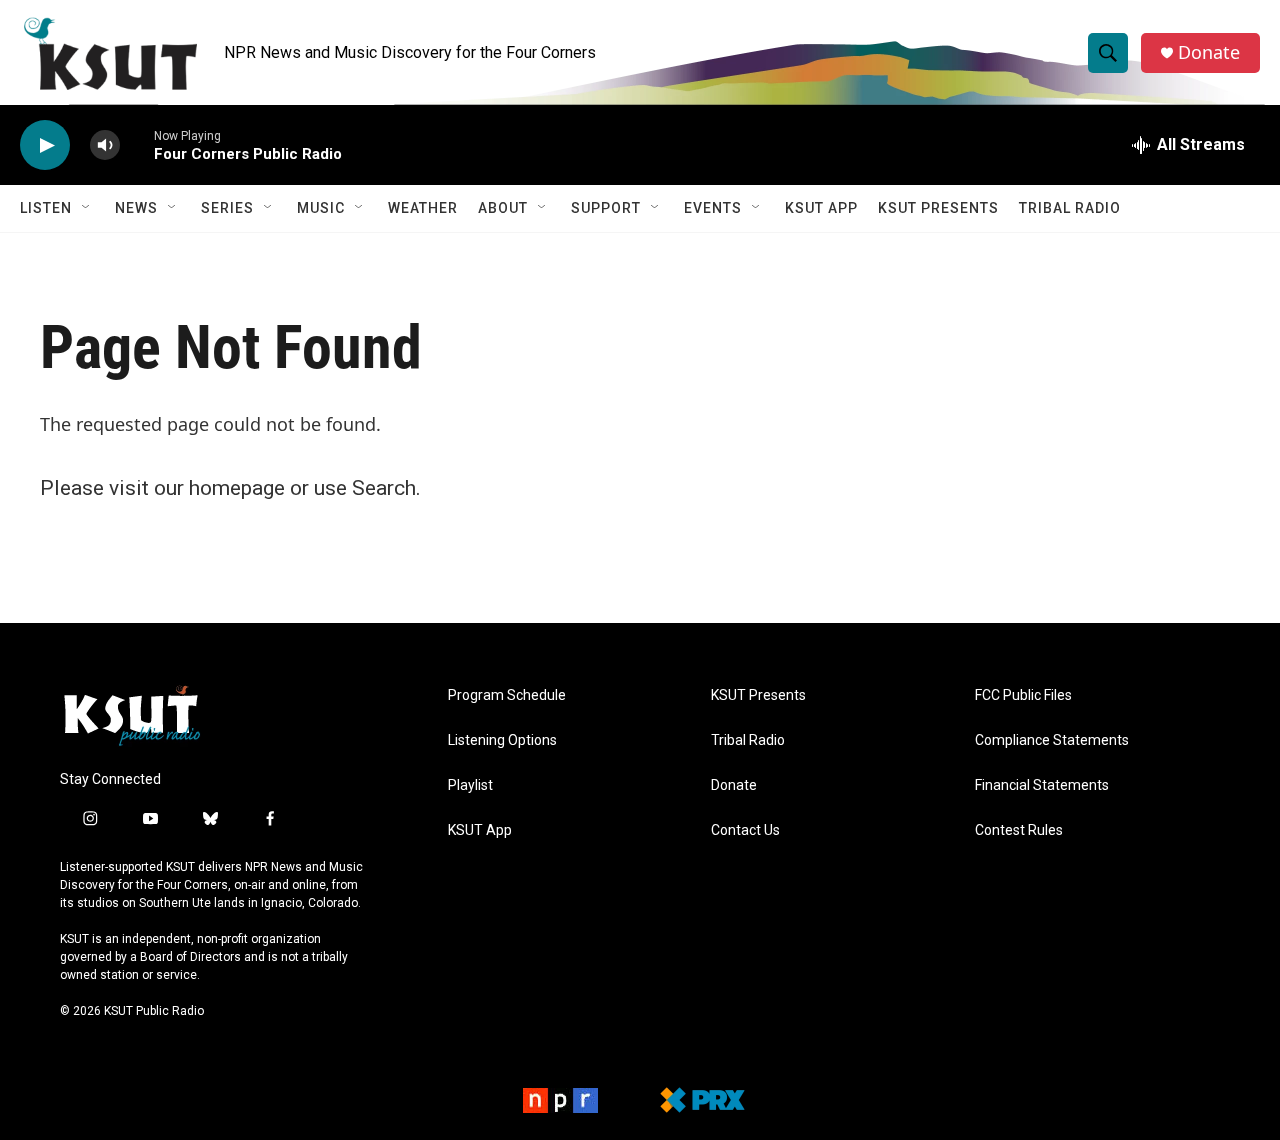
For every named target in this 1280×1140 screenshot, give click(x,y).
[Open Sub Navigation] (87, 208)
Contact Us (745, 830)
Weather (423, 208)
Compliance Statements (1052, 740)
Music (321, 208)
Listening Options (502, 740)
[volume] (105, 145)
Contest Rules (1019, 830)
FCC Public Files (1023, 695)
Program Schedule (507, 695)
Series (227, 208)
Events (713, 208)
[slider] (137, 144)
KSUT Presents (938, 208)
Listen (46, 208)
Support (606, 208)
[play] (45, 145)
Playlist (470, 785)
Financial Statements (1042, 785)
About (503, 208)
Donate (1209, 52)
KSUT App (821, 208)
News (136, 208)
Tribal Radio (1070, 208)
